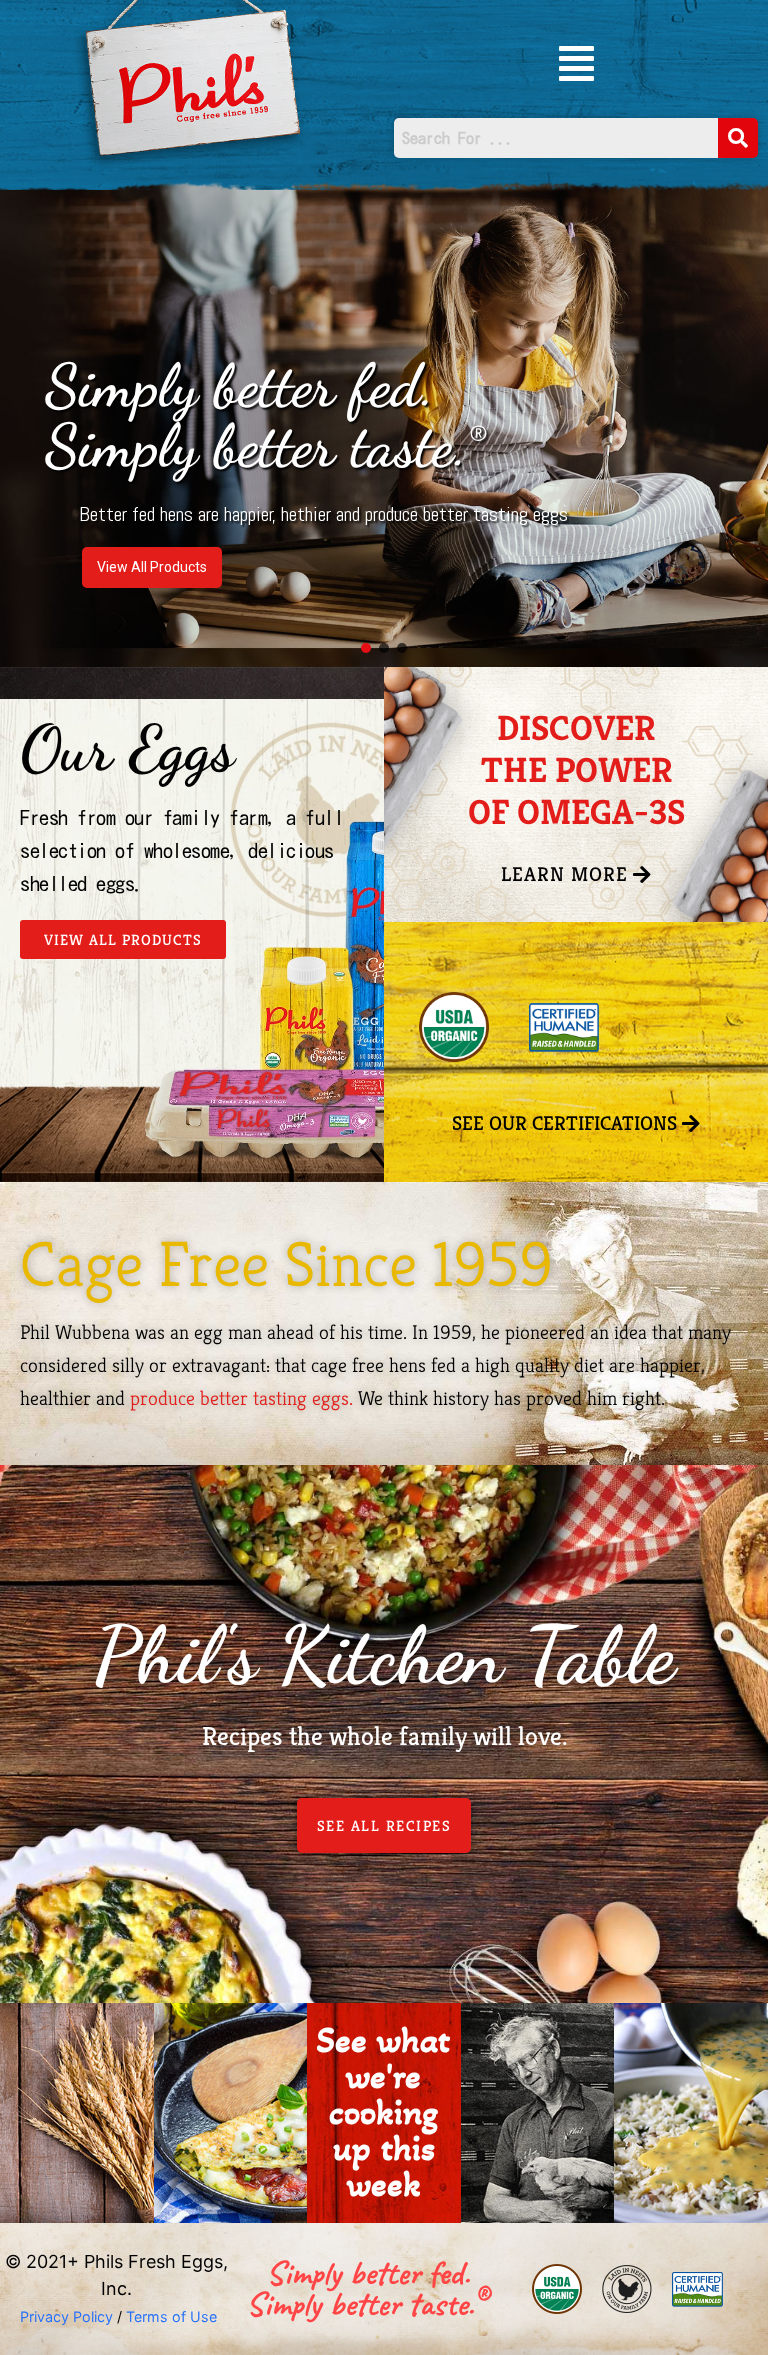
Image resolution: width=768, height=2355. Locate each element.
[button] (576, 63)
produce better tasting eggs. (241, 1398)
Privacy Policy (64, 2316)
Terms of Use (171, 2316)
